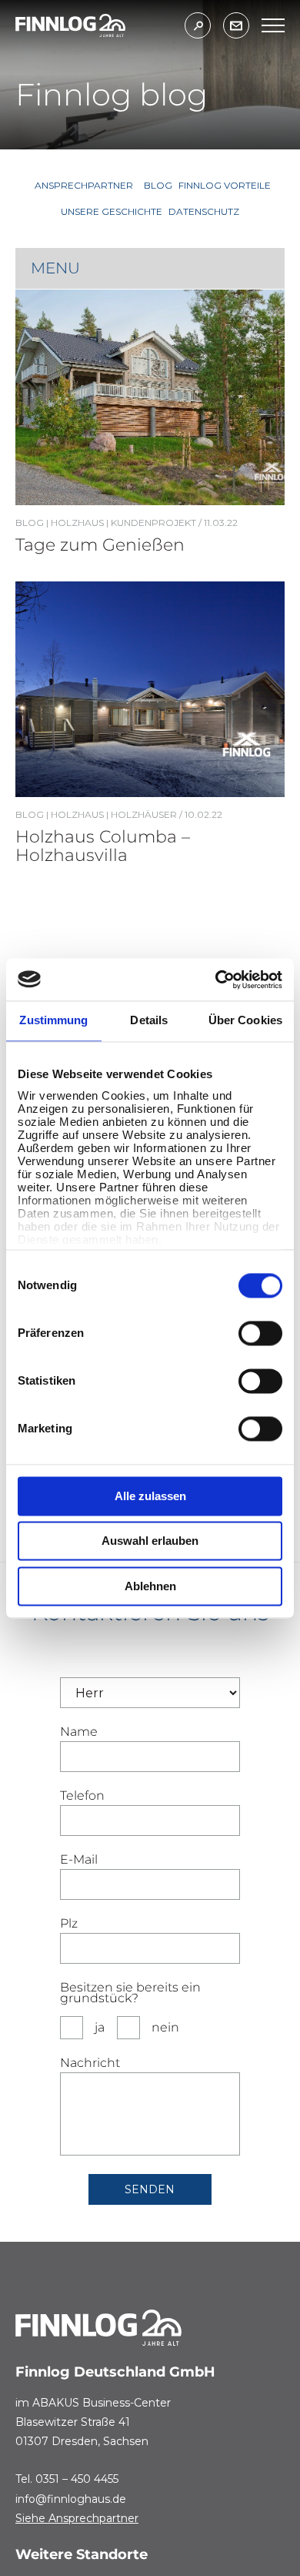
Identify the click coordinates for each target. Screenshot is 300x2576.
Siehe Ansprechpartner (77, 2518)
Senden (150, 2189)
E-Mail (79, 1860)
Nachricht (90, 2063)
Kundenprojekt (153, 523)
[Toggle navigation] (273, 25)
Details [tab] (149, 1020)
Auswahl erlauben (150, 1541)
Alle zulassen (150, 1496)
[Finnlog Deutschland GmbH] (70, 26)
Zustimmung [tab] (53, 1020)
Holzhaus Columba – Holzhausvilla (103, 846)
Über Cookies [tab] (245, 1020)
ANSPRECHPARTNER (84, 185)
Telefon (82, 1796)
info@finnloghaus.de (71, 2499)
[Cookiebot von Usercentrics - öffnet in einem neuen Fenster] (216, 980)
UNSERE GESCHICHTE (112, 211)
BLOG (158, 185)
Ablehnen (150, 1586)
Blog (30, 523)
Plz (69, 1924)
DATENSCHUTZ (204, 211)
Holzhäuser (144, 814)
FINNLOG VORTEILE (225, 185)
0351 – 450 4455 (77, 2479)
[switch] (260, 1333)
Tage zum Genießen (100, 545)
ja (100, 2027)
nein (165, 2027)
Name (79, 1732)
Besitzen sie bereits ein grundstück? (130, 1993)
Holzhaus (77, 523)
